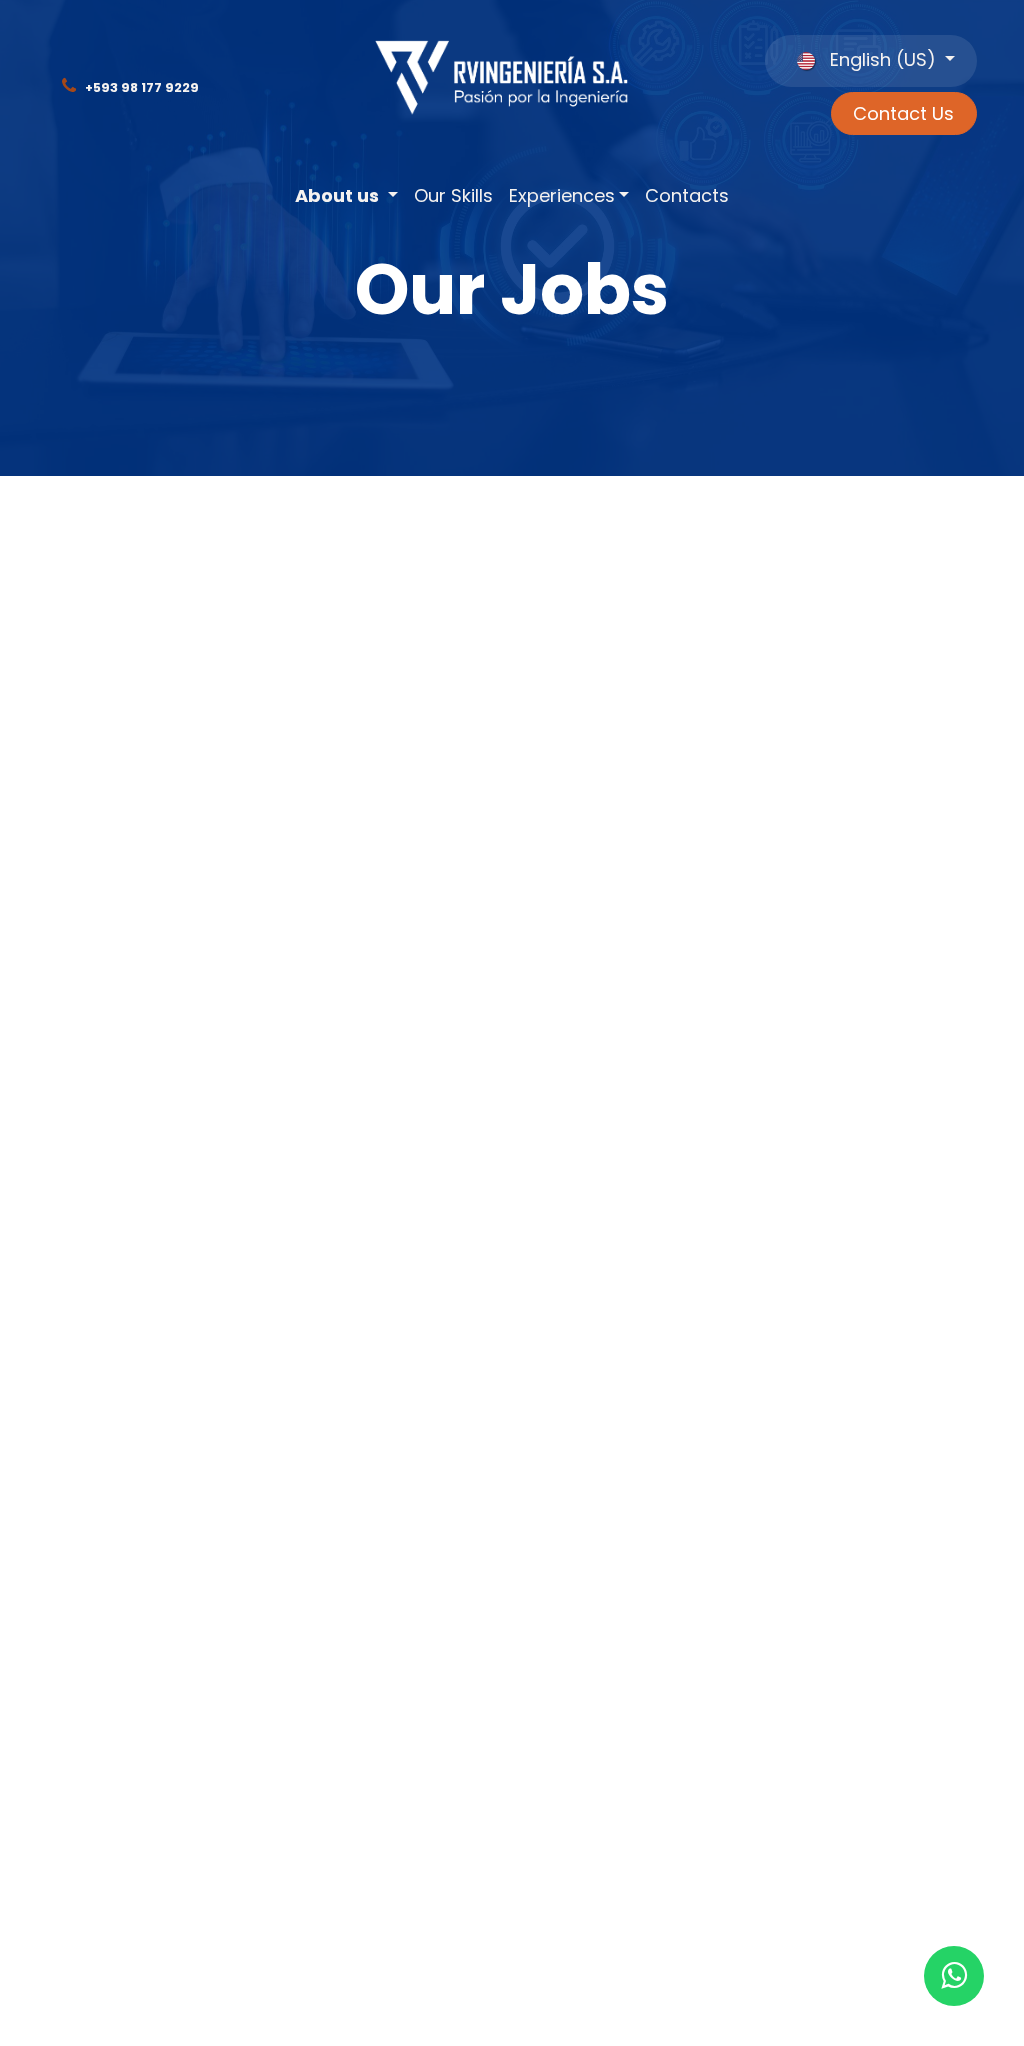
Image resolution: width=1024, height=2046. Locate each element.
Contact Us (903, 113)
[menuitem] (346, 196)
